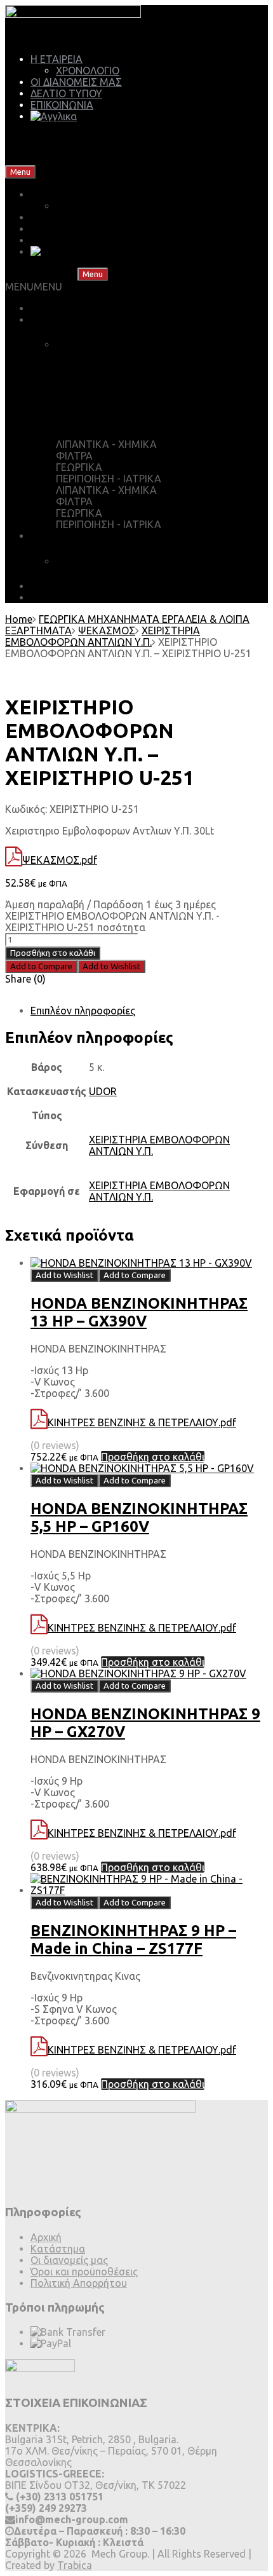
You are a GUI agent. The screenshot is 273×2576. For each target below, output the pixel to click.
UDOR (103, 1091)
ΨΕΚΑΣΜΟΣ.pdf (60, 860)
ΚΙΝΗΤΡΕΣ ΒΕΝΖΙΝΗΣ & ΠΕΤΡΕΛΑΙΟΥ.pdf (142, 1422)
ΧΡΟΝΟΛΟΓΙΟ (88, 71)
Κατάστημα (58, 2249)
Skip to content (73, 171)
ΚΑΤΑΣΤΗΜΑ (62, 320)
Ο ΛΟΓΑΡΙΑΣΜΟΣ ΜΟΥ (123, 419)
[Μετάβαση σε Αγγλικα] (54, 116)
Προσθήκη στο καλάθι (53, 953)
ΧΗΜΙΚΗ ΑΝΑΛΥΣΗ (102, 561)
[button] (34, 287)
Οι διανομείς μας (69, 2260)
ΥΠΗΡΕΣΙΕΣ (57, 536)
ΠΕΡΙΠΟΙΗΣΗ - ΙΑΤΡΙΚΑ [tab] (109, 479)
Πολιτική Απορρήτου (79, 2283)
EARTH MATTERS (72, 597)
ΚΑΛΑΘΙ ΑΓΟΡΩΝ (111, 344)
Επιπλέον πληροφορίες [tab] (83, 1011)
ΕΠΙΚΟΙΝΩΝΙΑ (62, 105)
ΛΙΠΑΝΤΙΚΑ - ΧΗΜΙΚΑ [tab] (106, 444)
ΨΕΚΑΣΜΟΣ (107, 630)
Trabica (75, 2565)
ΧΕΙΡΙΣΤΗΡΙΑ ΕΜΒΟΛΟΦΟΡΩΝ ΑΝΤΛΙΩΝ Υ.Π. (103, 636)
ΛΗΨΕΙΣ (49, 586)
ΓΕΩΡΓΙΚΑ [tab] (79, 467)
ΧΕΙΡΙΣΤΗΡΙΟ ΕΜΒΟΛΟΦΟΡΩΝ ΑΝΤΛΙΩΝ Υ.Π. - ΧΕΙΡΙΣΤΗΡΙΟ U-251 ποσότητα (112, 922)
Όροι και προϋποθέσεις (84, 2272)
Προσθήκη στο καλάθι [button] (153, 1457)
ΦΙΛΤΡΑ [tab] (74, 456)
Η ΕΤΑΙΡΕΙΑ (57, 59)
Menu (20, 172)
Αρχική (46, 2237)
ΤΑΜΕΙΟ (88, 370)
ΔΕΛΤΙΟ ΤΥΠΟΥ (66, 93)
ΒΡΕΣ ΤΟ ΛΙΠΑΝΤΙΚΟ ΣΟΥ (90, 308)
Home (19, 619)
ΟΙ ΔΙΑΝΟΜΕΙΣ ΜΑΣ (76, 82)
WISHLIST (91, 395)
